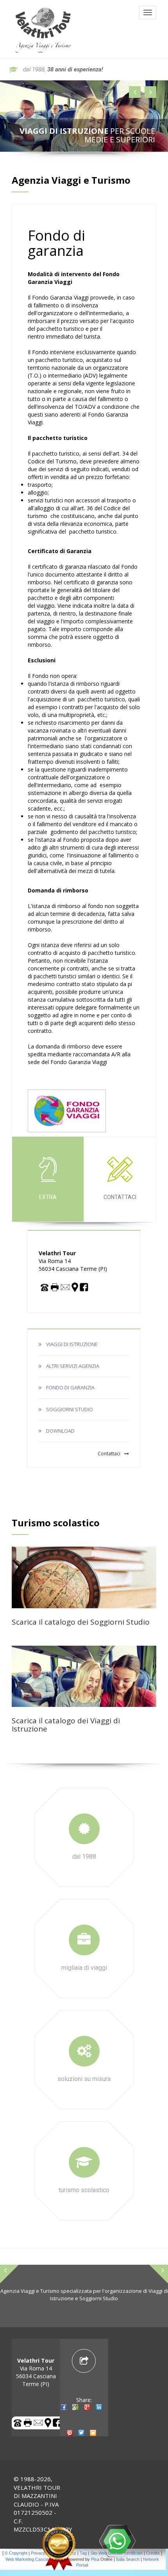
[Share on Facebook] (64, 2414)
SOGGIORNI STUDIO (70, 1409)
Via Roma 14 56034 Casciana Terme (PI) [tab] (36, 2372)
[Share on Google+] (87, 2414)
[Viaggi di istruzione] (84, 1676)
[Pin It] (70, 2440)
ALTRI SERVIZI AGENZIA (73, 1366)
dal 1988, (63, 69)
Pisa (95, 2559)
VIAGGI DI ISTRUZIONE (72, 1344)
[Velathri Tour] (43, 29)
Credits (153, 2553)
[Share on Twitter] (81, 2440)
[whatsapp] (117, 2541)
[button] (135, 92)
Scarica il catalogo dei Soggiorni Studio (81, 1622)
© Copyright (16, 2553)
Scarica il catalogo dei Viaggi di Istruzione (66, 1725)
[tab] (84, 2402)
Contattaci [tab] (120, 1197)
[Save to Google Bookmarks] (75, 2414)
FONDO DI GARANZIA (70, 1387)
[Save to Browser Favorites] (93, 2440)
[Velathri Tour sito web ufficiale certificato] (59, 2549)
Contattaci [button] (109, 1454)
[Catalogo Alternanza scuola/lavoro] (84, 1576)
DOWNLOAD (60, 1431)
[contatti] (66, 1286)
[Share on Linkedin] (99, 2414)
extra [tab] (48, 1197)
